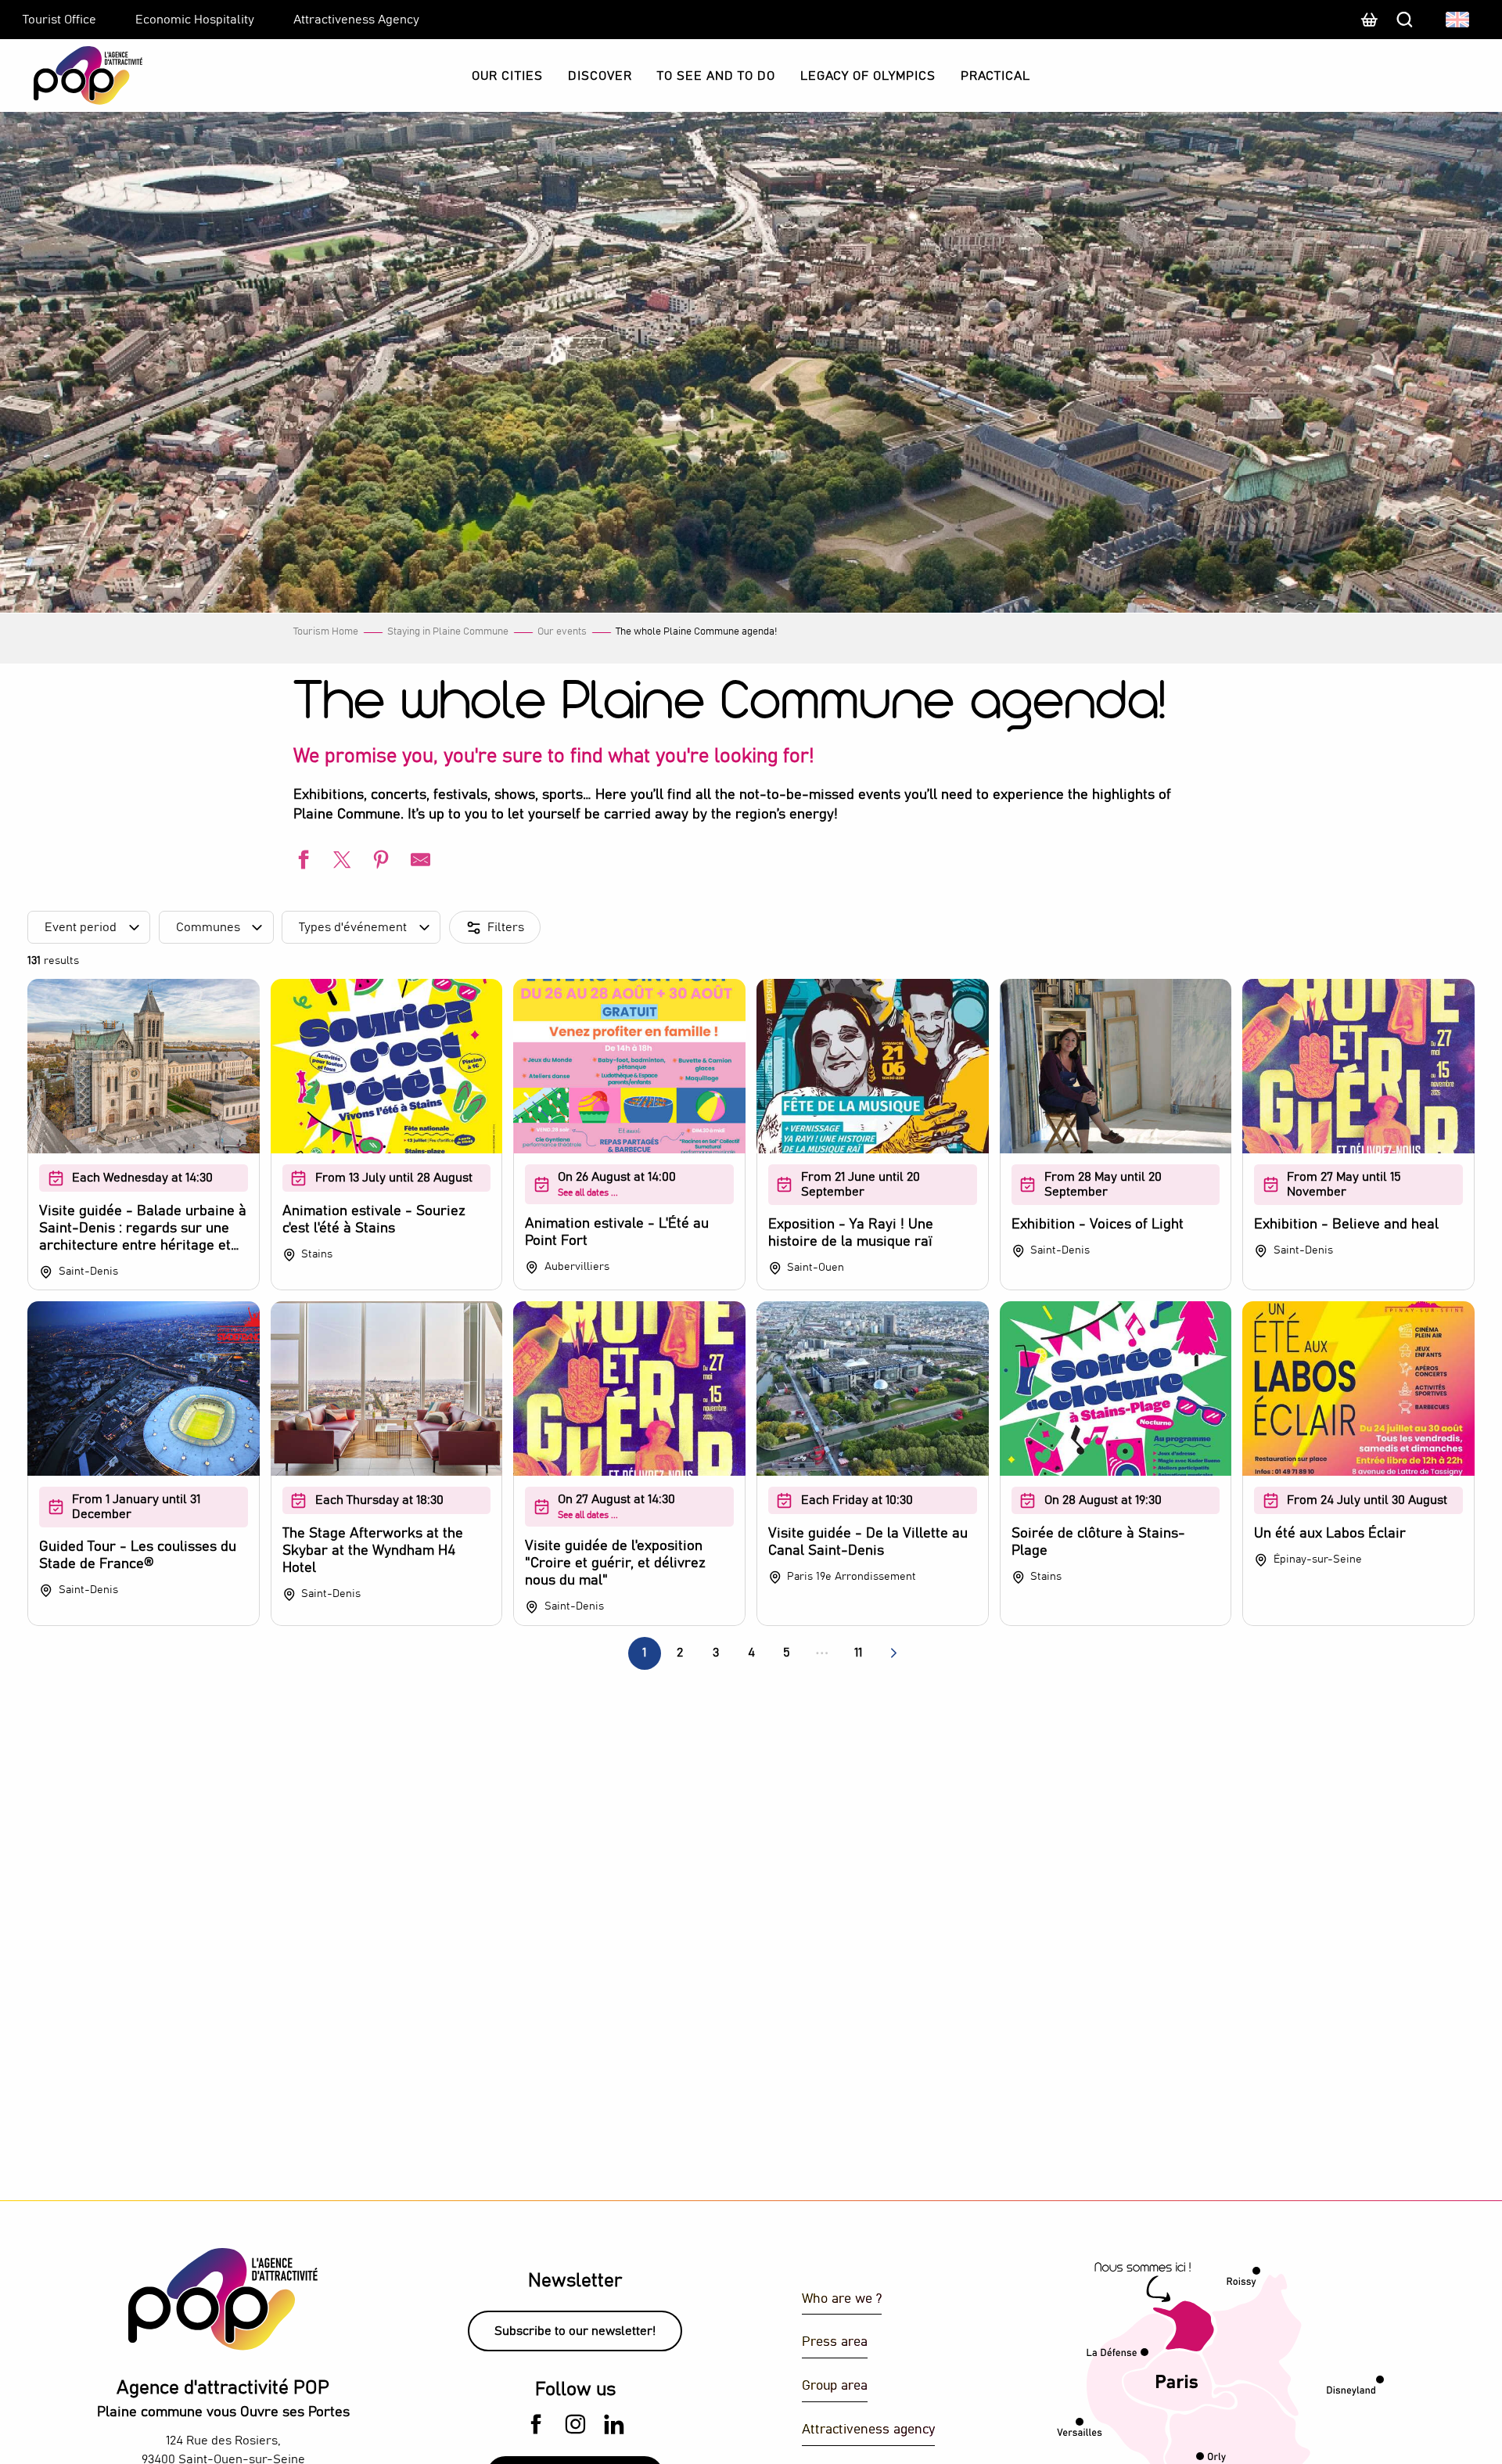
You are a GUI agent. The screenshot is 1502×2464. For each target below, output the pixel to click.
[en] (1459, 20)
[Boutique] (1369, 27)
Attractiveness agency (868, 2430)
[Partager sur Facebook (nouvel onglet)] (301, 862)
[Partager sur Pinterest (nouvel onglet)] (379, 862)
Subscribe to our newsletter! (575, 2331)
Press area (835, 2342)
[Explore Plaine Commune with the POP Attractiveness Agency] (68, 76)
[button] (1459, 20)
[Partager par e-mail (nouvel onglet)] (419, 862)
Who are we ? (842, 2299)
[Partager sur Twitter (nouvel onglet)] (340, 862)
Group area (835, 2386)
